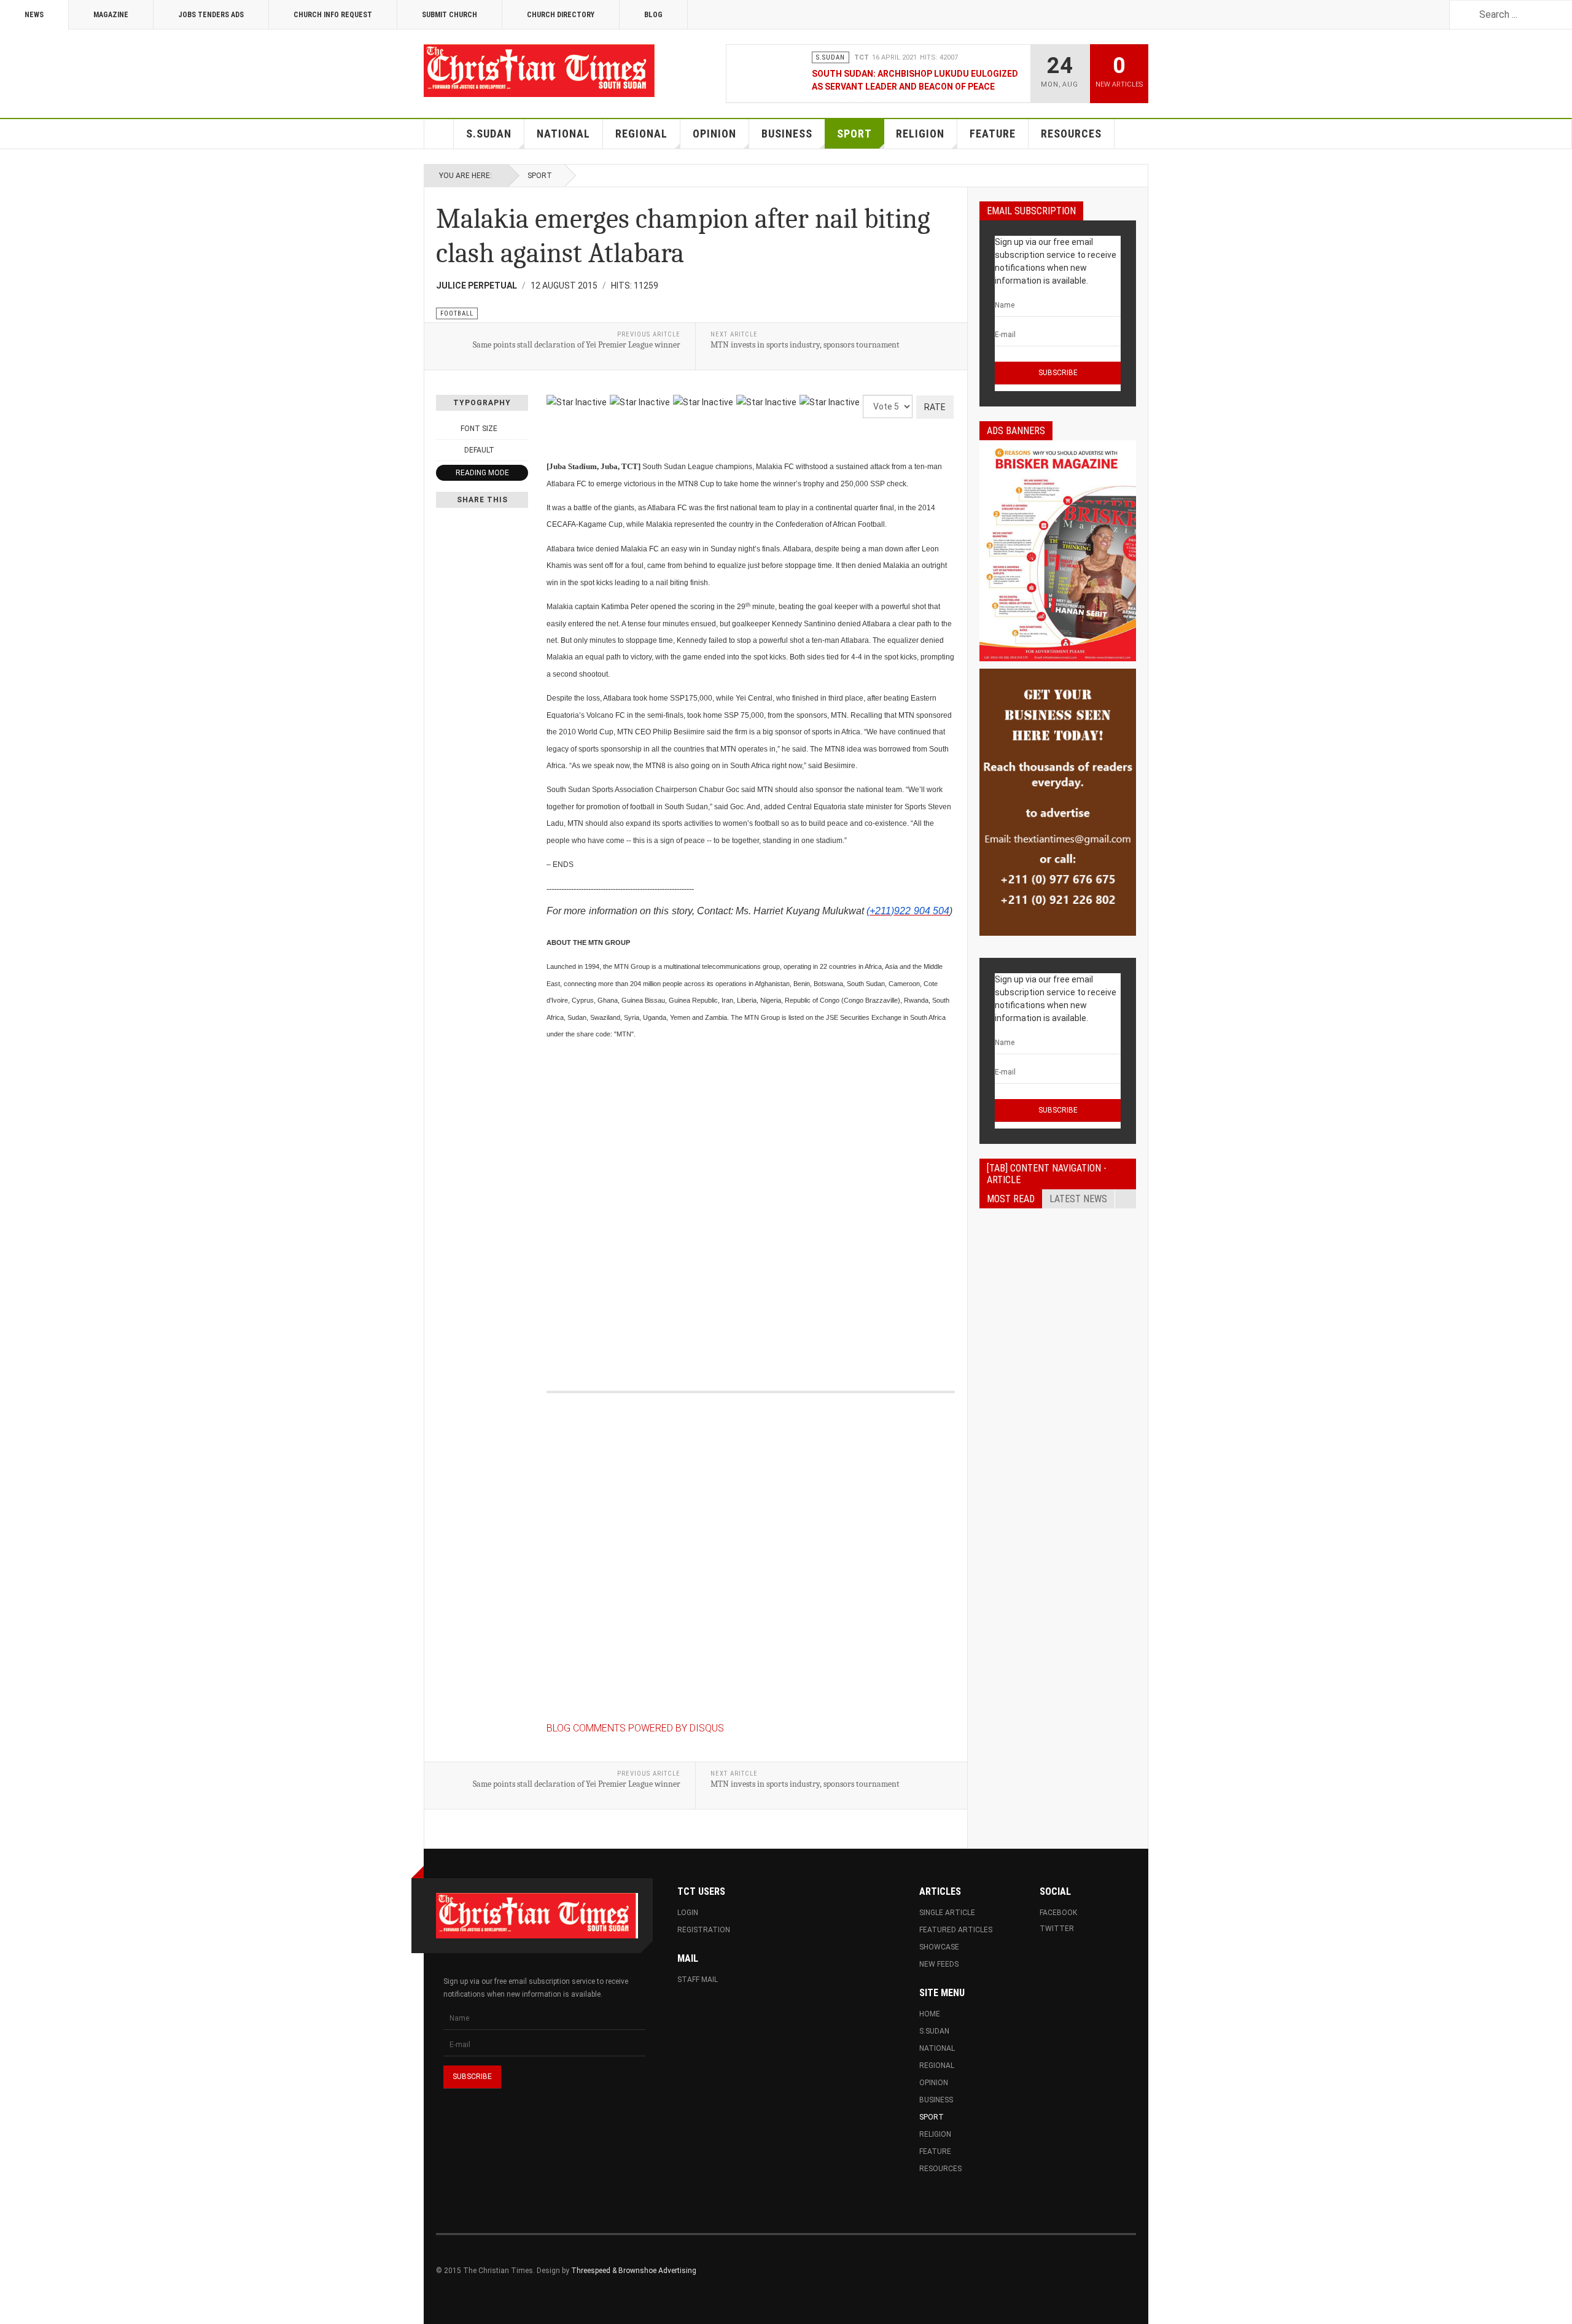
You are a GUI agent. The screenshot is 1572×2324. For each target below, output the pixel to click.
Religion (920, 134)
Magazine (111, 15)
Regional (641, 134)
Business (787, 134)
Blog (653, 15)
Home (439, 134)
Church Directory (561, 15)
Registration (704, 1930)
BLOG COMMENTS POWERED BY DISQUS (635, 1728)
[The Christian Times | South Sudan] (540, 71)
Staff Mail (698, 1980)
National (563, 134)
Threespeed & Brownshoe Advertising (634, 2271)
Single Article (947, 1913)
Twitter (1057, 1929)
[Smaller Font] (443, 429)
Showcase (939, 1947)
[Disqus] (751, 1202)
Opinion (714, 134)
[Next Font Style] (521, 450)
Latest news (1078, 1199)
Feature (993, 134)
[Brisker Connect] (1058, 551)
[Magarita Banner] (1058, 802)
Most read (1011, 1199)
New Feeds (939, 1964)
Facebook (1058, 1913)
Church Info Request (333, 15)
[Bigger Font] (521, 429)
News (34, 15)
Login (688, 1913)
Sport (854, 134)
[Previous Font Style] (443, 450)
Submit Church (449, 15)
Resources (1071, 134)
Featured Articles (956, 1930)
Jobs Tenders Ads (211, 15)
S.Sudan (489, 134)
